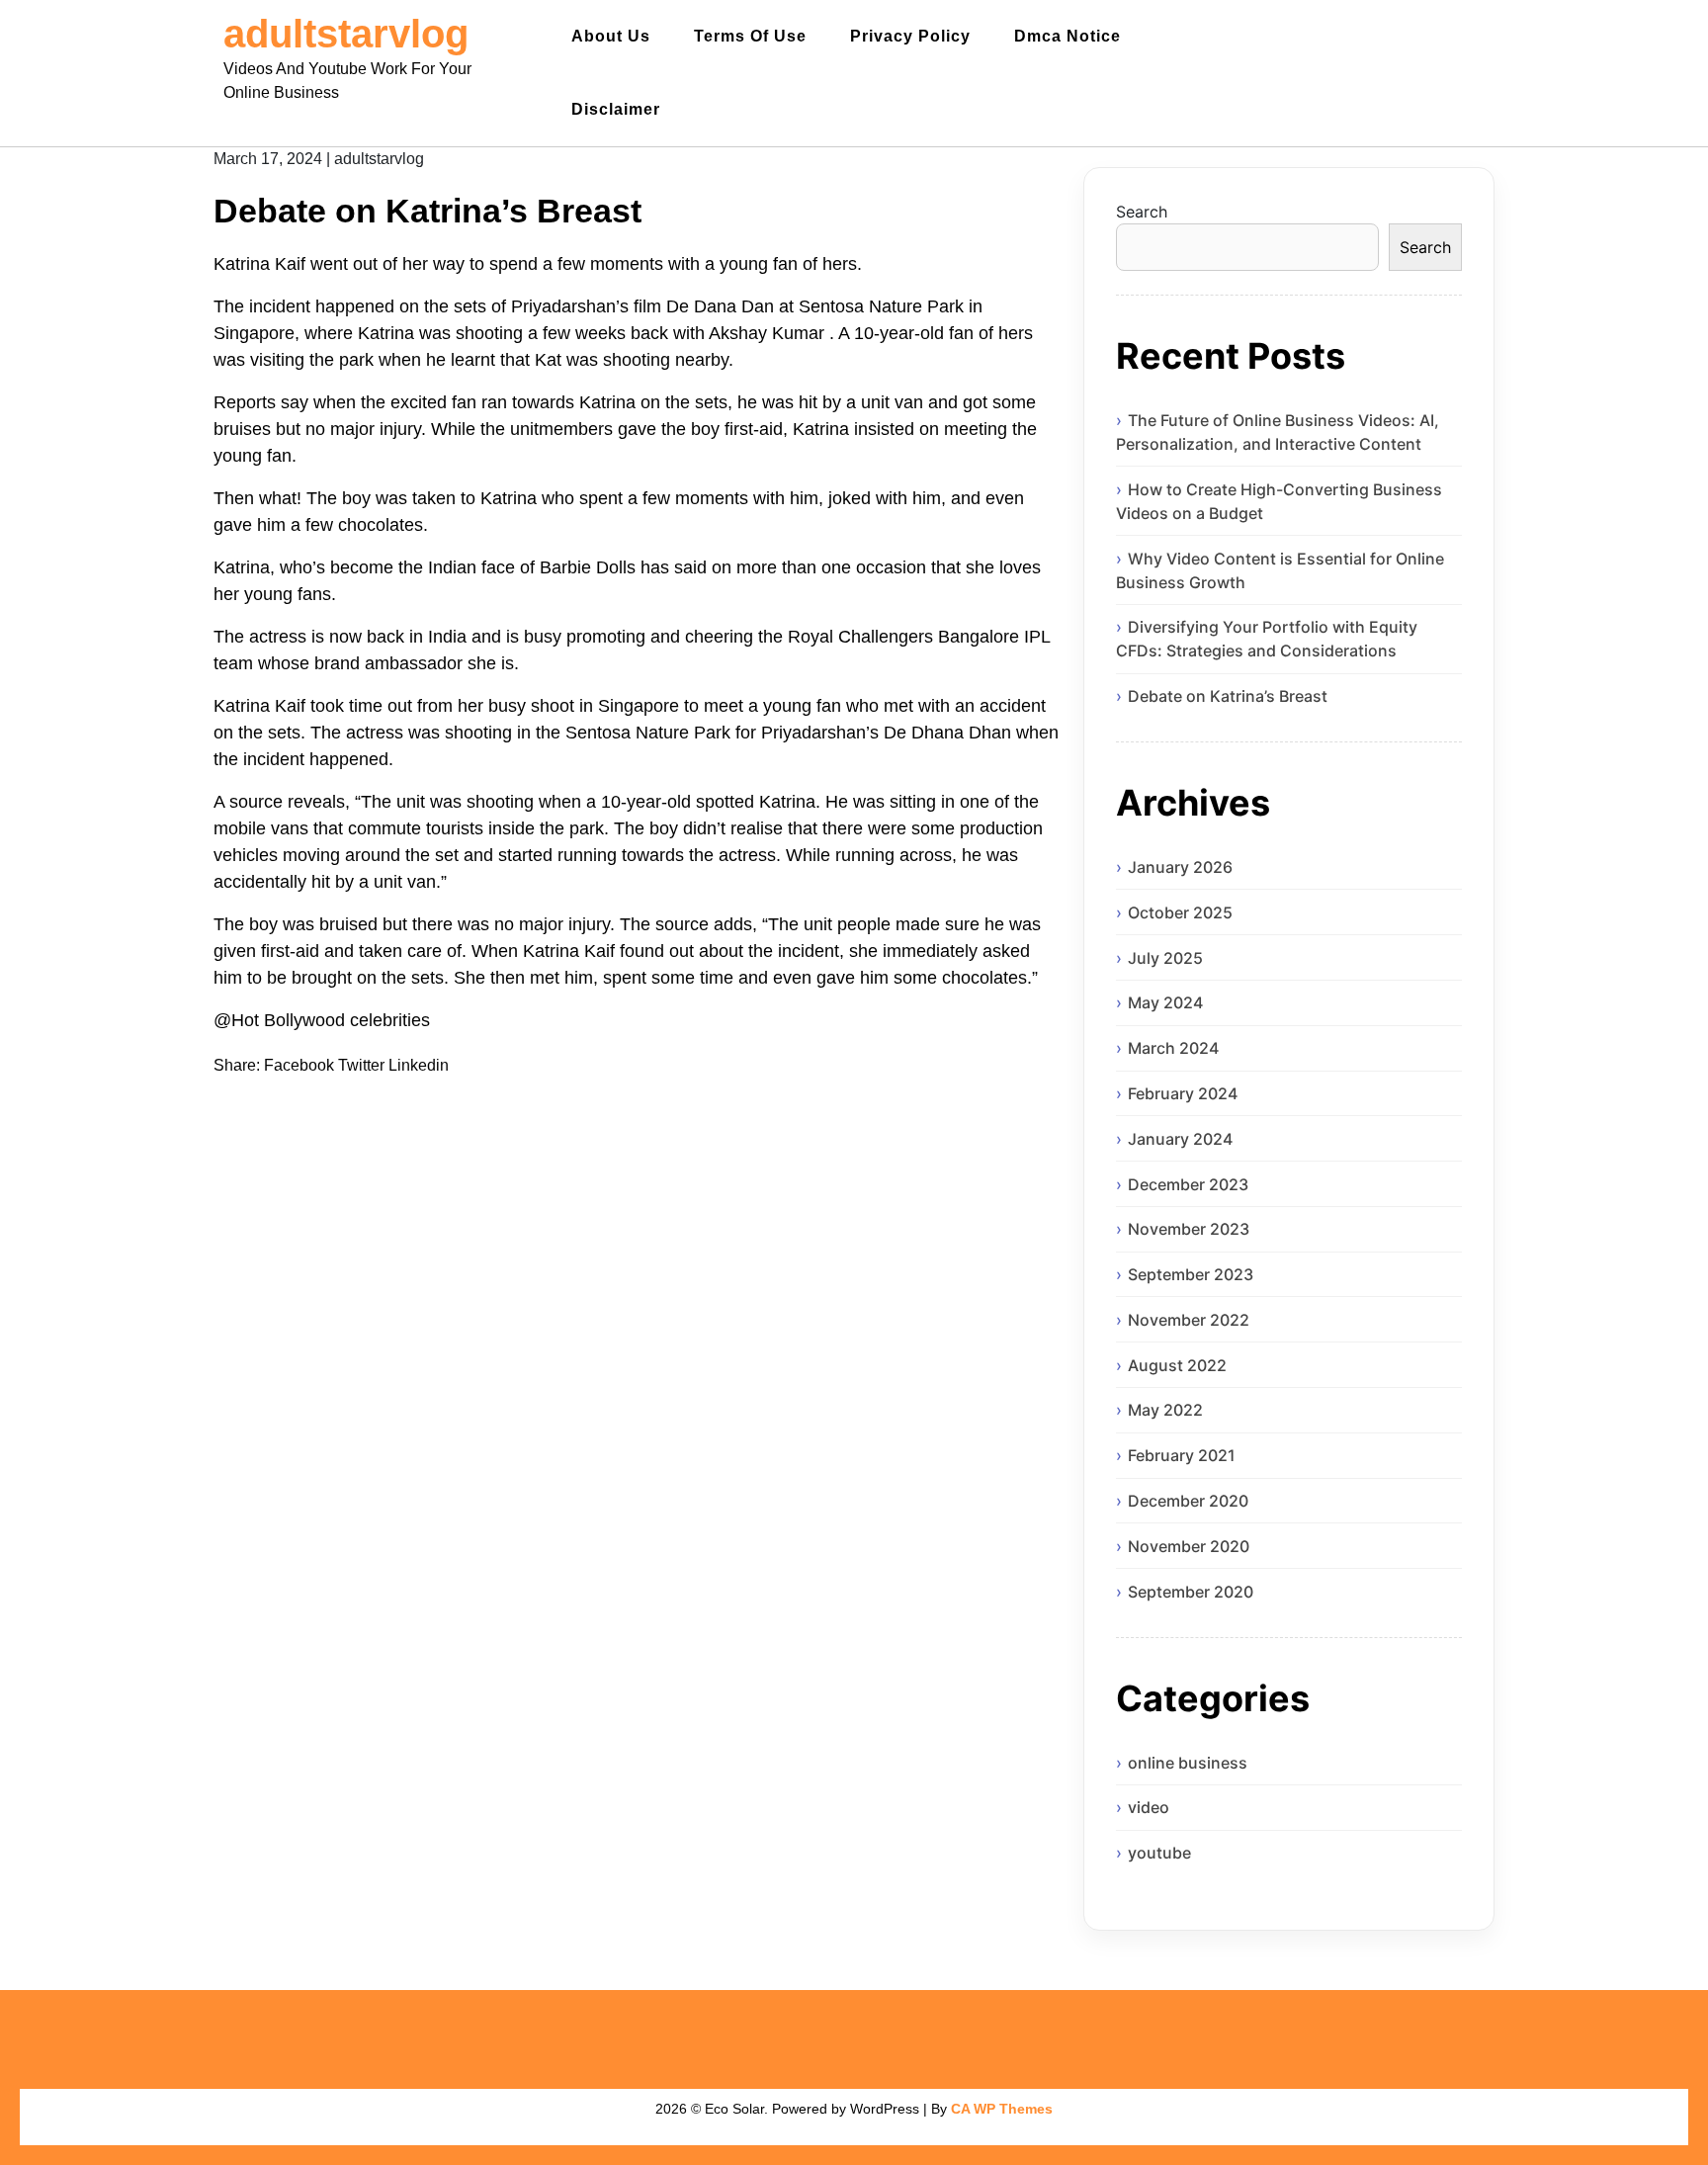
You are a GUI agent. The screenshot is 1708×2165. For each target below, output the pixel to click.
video (1149, 1807)
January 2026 (1180, 867)
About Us (611, 36)
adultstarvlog (346, 34)
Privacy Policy (910, 36)
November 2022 (1189, 1320)
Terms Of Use (750, 36)
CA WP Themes (1002, 2109)
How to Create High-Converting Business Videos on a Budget (1279, 501)
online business (1188, 1763)
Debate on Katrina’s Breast (1228, 696)
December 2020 (1188, 1501)
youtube (1159, 1853)
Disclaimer (616, 109)
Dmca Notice (1067, 36)
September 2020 (1191, 1592)
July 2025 (1165, 958)
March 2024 (1173, 1048)
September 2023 (1191, 1274)
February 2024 (1183, 1093)
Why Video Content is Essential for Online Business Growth (1280, 570)
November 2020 (1189, 1546)
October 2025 (1180, 912)
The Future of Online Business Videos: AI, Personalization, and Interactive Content (1278, 432)
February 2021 (1182, 1455)
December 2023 (1188, 1184)
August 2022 (1177, 1365)
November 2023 (1189, 1229)
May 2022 (1165, 1410)
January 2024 (1180, 1139)
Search (1142, 212)
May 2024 (1165, 1002)
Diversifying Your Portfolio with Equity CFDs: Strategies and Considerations (1267, 639)
